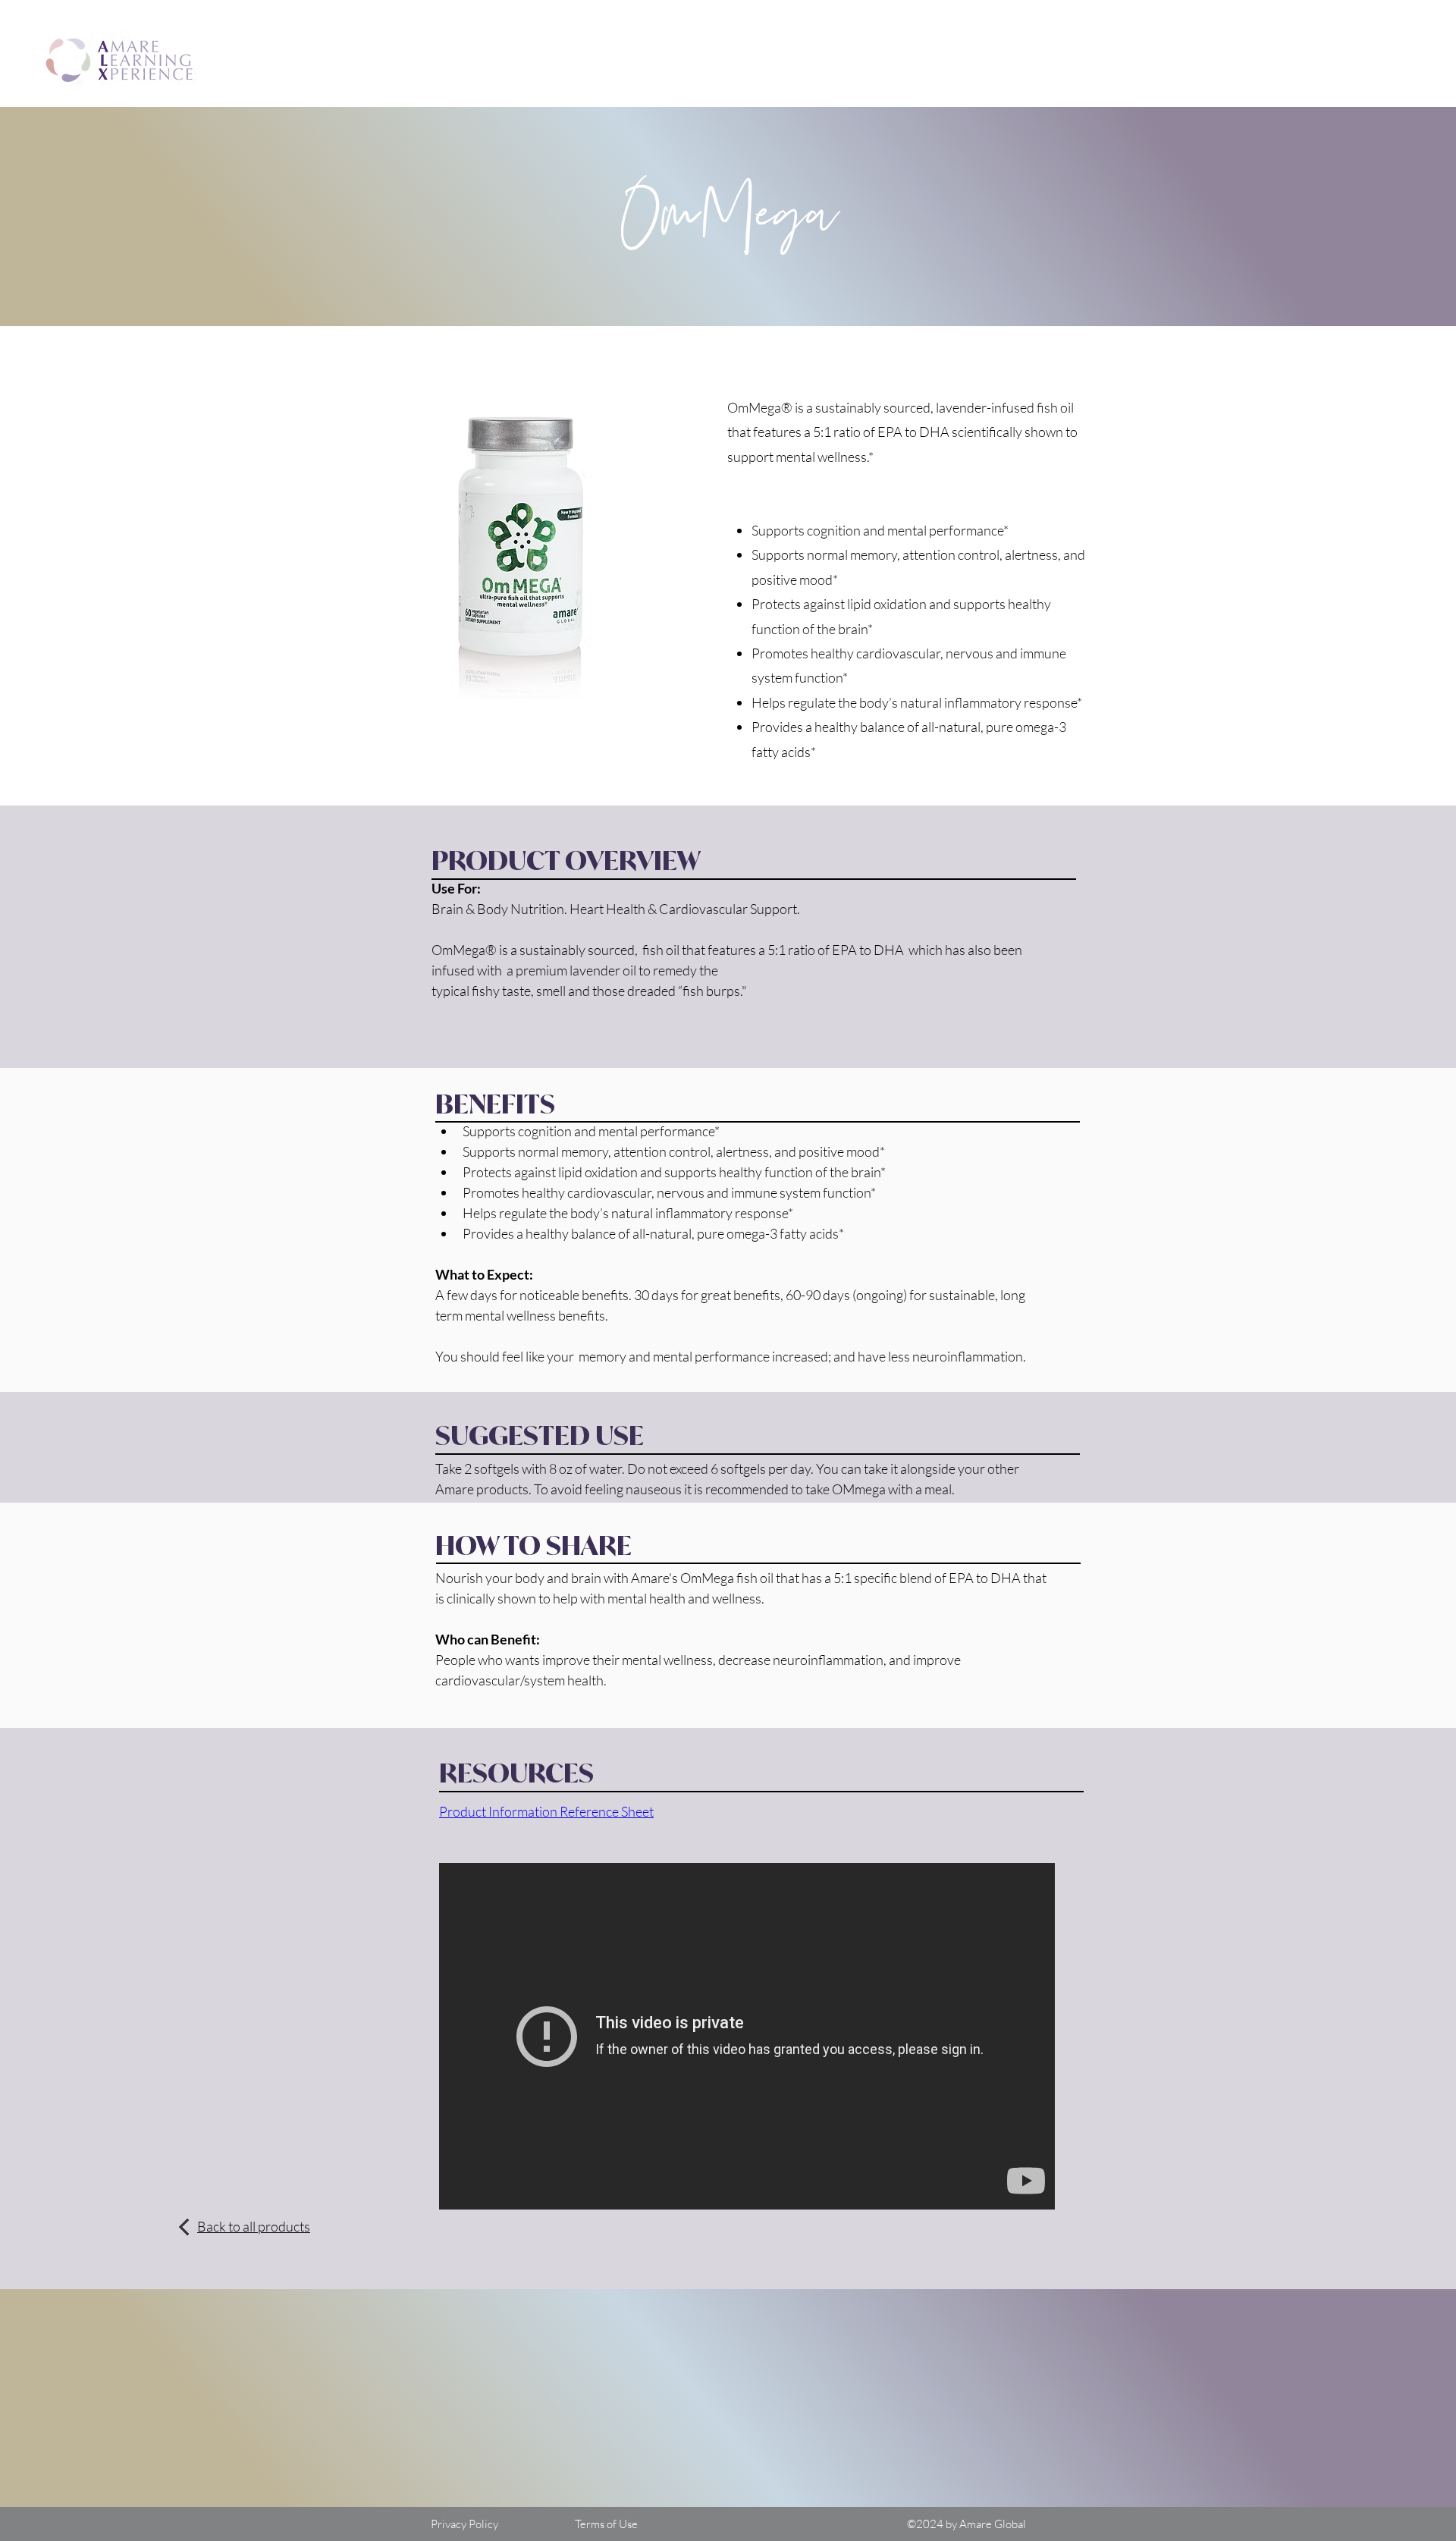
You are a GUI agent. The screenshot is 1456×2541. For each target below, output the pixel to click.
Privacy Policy (464, 2524)
